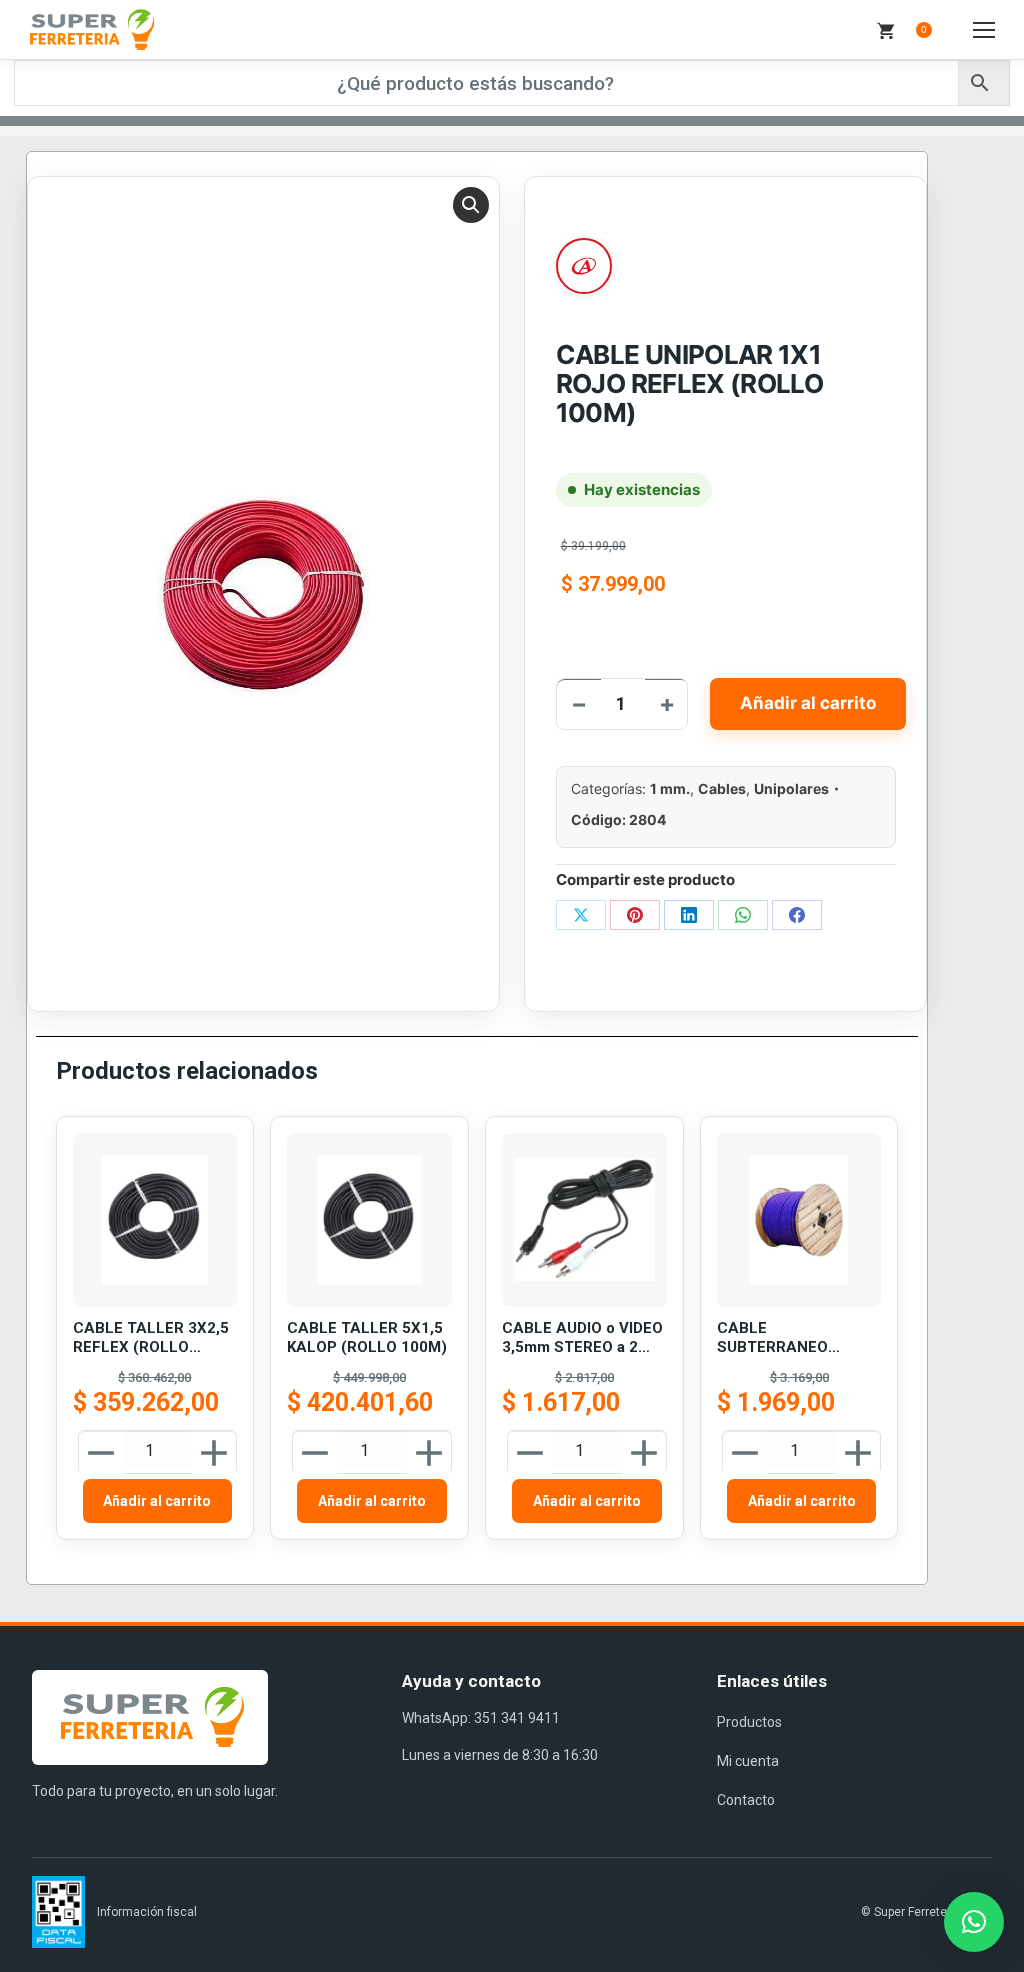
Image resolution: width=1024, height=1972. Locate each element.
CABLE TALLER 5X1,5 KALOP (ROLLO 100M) (367, 1338)
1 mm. (670, 788)
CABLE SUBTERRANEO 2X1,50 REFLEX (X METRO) (782, 1338)
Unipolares (791, 788)
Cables (722, 788)
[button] (471, 205)
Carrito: (924, 29)
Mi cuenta (748, 1761)
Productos (749, 1722)
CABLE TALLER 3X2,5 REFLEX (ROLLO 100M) (151, 1338)
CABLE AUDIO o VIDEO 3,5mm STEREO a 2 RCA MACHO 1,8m (582, 1338)
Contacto (746, 1800)
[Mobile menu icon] (984, 30)
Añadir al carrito (808, 703)
